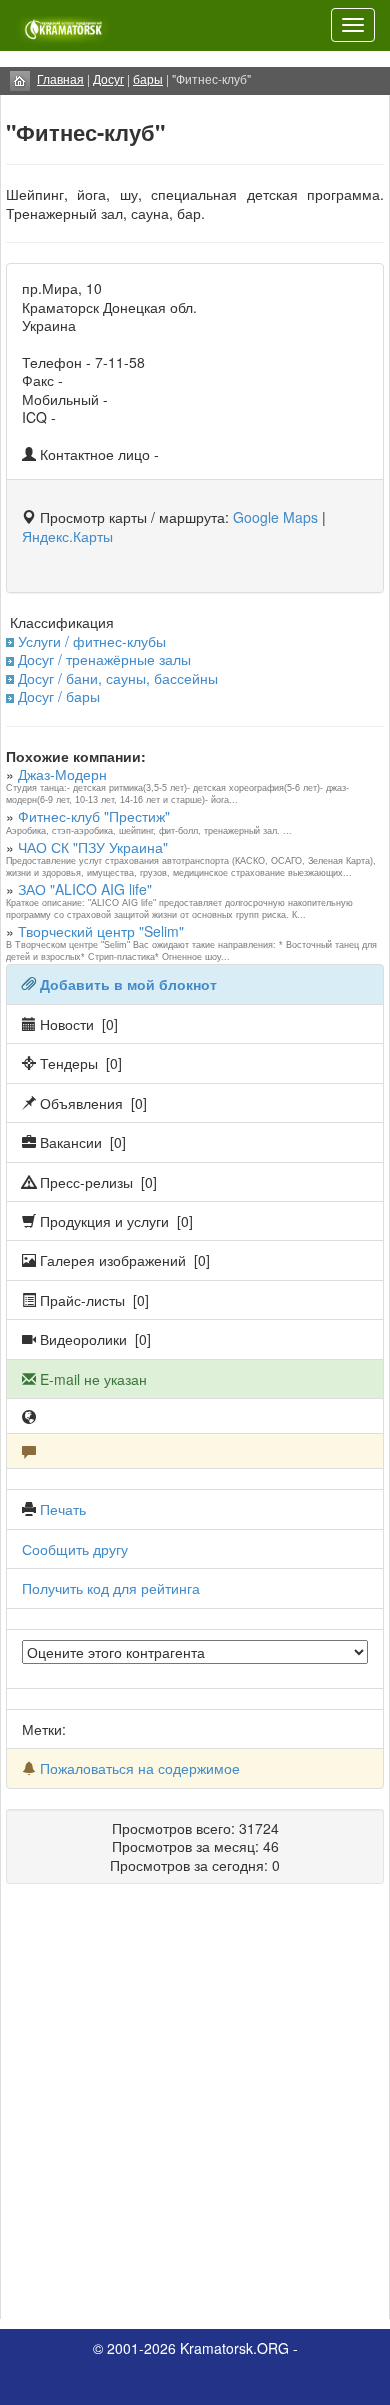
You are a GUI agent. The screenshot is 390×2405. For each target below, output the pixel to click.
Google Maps (275, 517)
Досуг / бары (59, 696)
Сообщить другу (75, 1549)
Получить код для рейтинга (111, 1588)
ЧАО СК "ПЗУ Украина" (93, 847)
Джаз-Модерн (62, 774)
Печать (63, 1509)
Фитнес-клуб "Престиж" (94, 816)
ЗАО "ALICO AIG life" (85, 889)
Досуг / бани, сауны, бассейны (118, 678)
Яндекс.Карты (67, 536)
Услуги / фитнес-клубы (92, 641)
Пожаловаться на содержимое (140, 1768)
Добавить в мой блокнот (128, 984)
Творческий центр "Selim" (101, 931)
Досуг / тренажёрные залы (104, 659)
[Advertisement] (195, 2109)
